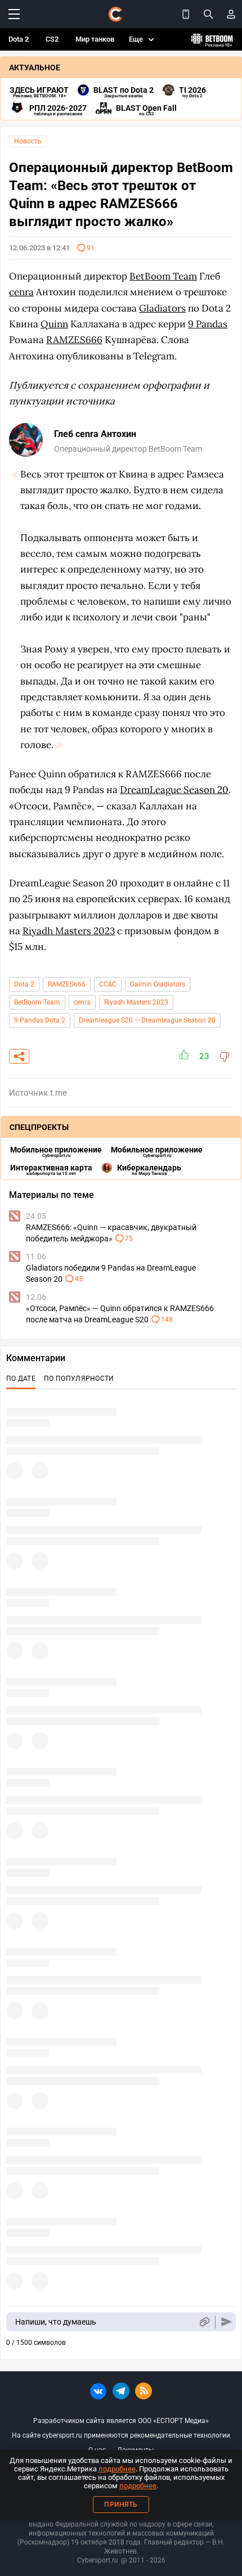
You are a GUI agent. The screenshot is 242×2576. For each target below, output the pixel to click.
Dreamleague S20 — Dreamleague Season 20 (147, 1020)
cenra (82, 1002)
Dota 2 (19, 39)
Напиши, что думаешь (56, 2322)
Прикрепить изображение (204, 2322)
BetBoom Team (37, 1002)
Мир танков (95, 39)
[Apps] (186, 14)
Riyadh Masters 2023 (136, 1002)
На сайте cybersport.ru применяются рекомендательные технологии (121, 2435)
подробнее (117, 2469)
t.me (59, 1093)
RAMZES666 (67, 984)
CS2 (52, 39)
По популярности (79, 1379)
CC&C (108, 984)
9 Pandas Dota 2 (40, 1020)
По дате (21, 1379)
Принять (121, 2505)
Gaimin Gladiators (158, 984)
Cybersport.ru (98, 2560)
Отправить (227, 2322)
